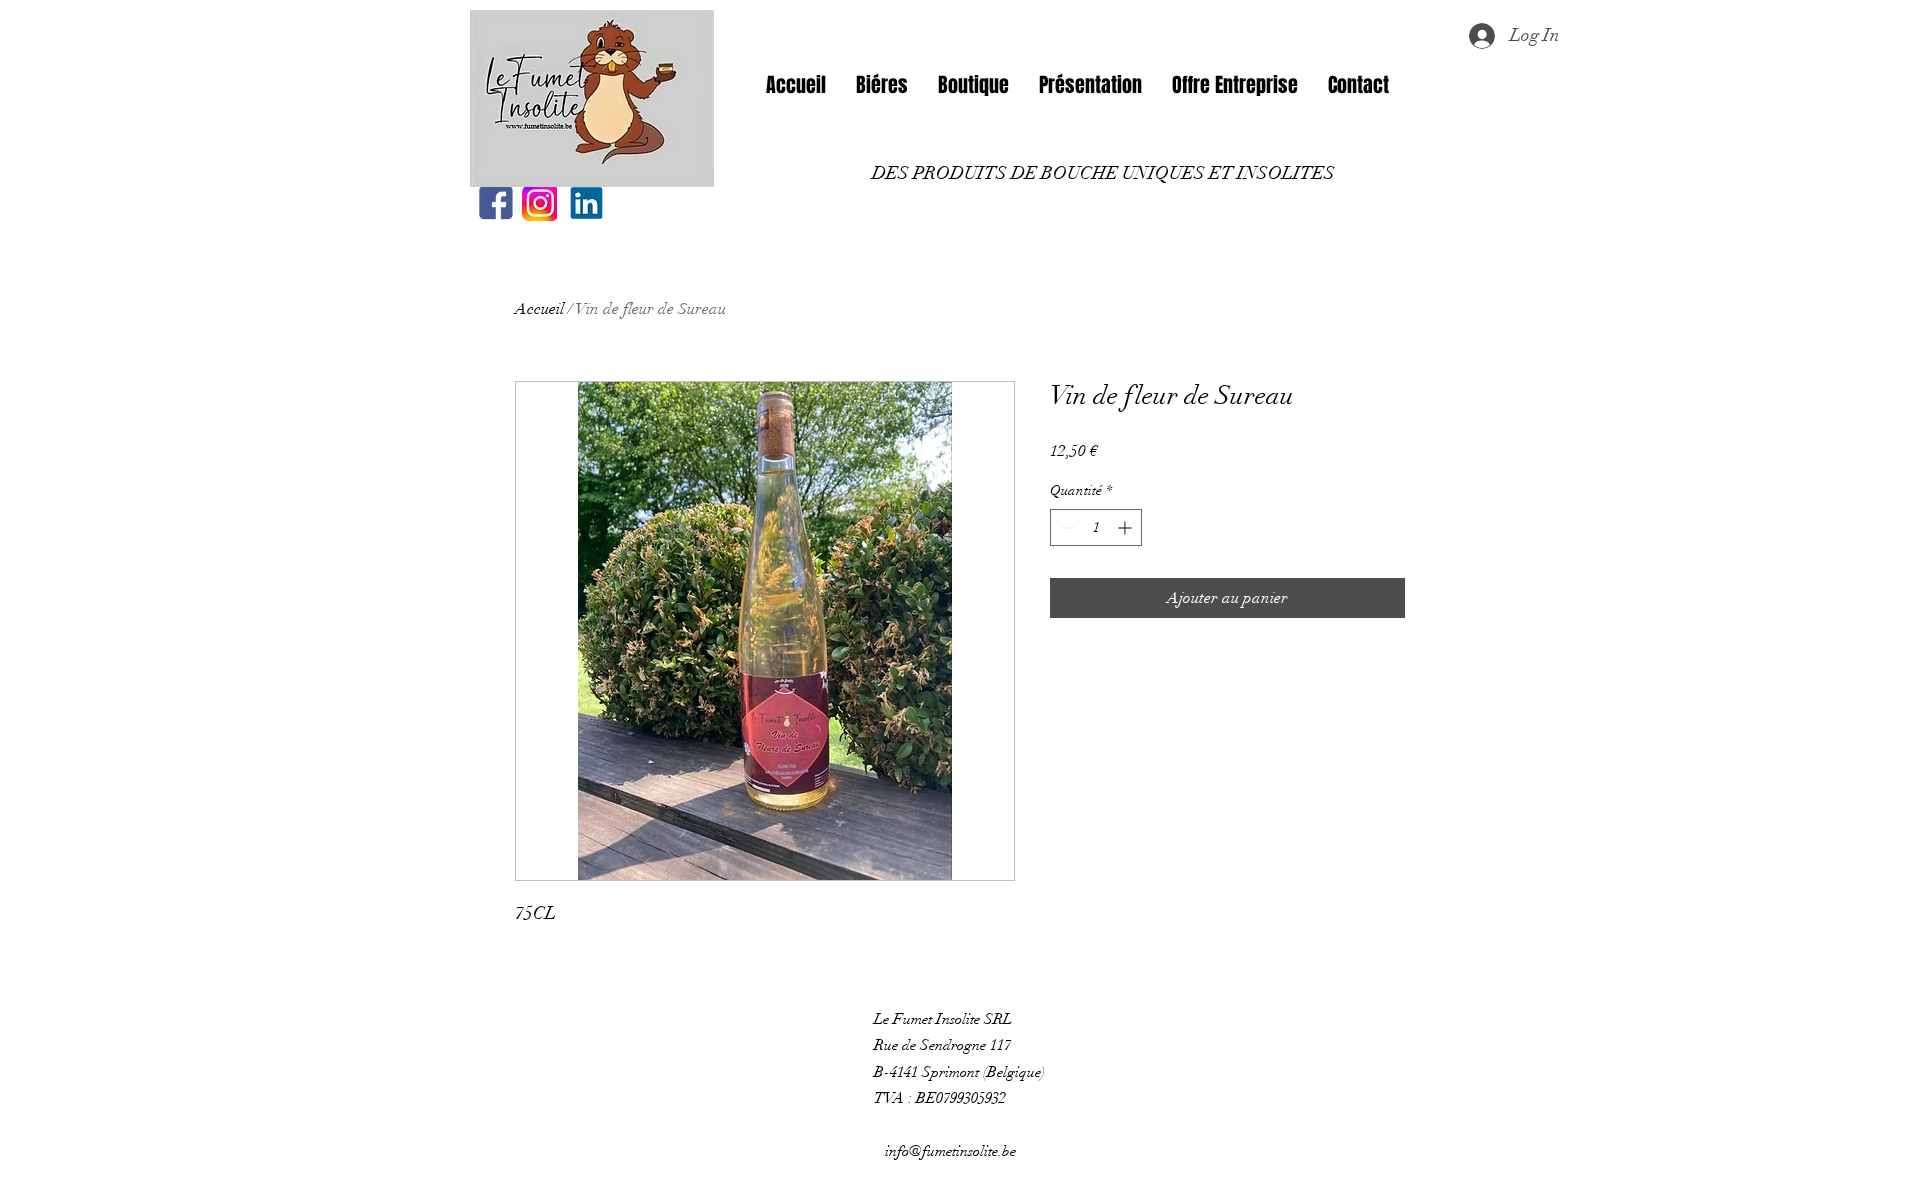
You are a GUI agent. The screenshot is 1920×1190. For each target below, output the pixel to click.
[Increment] (1126, 527)
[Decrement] (1065, 527)
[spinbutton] (1096, 527)
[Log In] (1481, 36)
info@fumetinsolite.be (950, 1151)
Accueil (539, 309)
